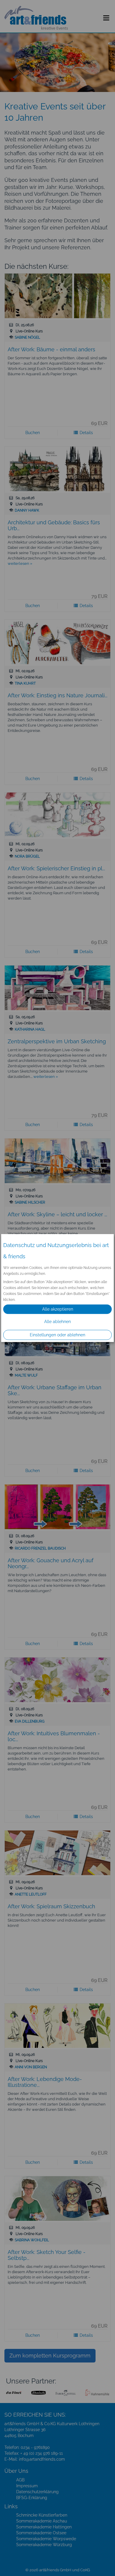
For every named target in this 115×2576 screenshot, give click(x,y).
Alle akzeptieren (58, 1309)
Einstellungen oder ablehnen (57, 1335)
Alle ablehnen (57, 1322)
